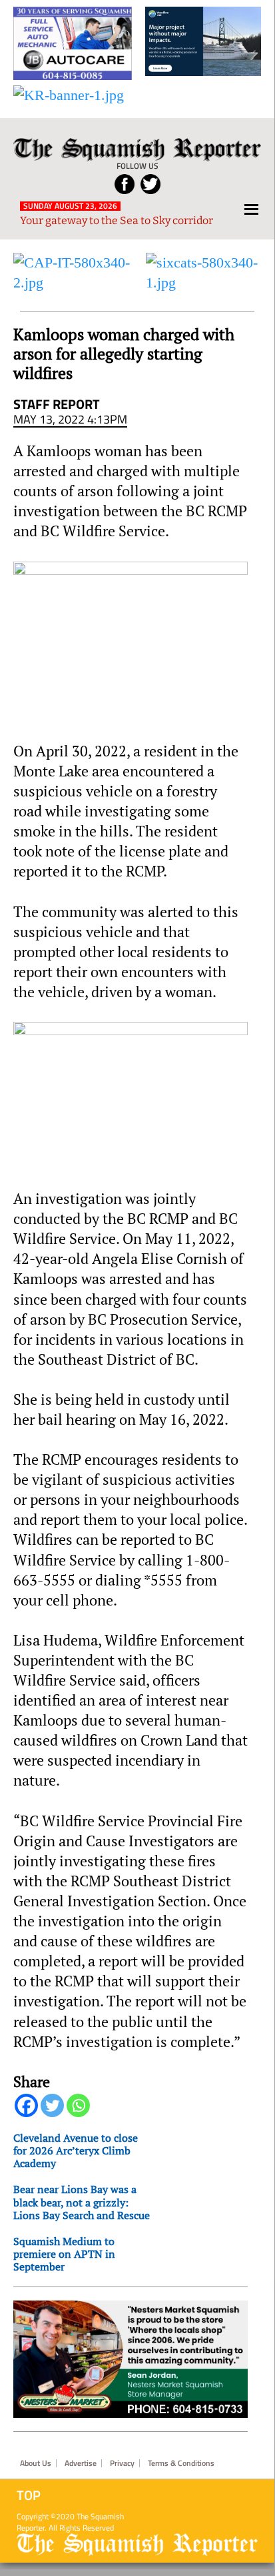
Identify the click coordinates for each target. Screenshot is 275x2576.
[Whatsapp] (78, 2105)
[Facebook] (26, 2105)
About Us (36, 2463)
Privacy (122, 2463)
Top (29, 2495)
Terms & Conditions (181, 2463)
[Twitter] (52, 2105)
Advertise (81, 2463)
